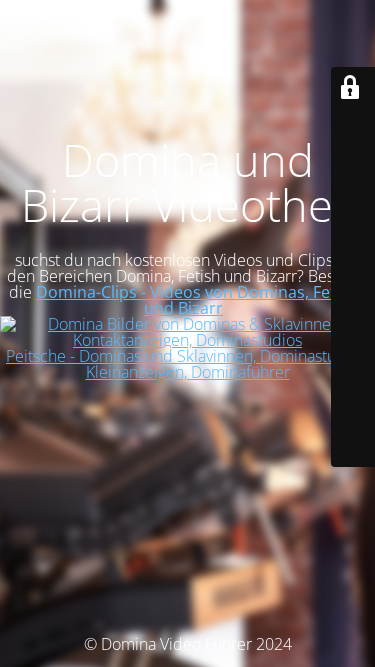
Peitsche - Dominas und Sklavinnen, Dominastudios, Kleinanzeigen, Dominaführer (187, 364)
